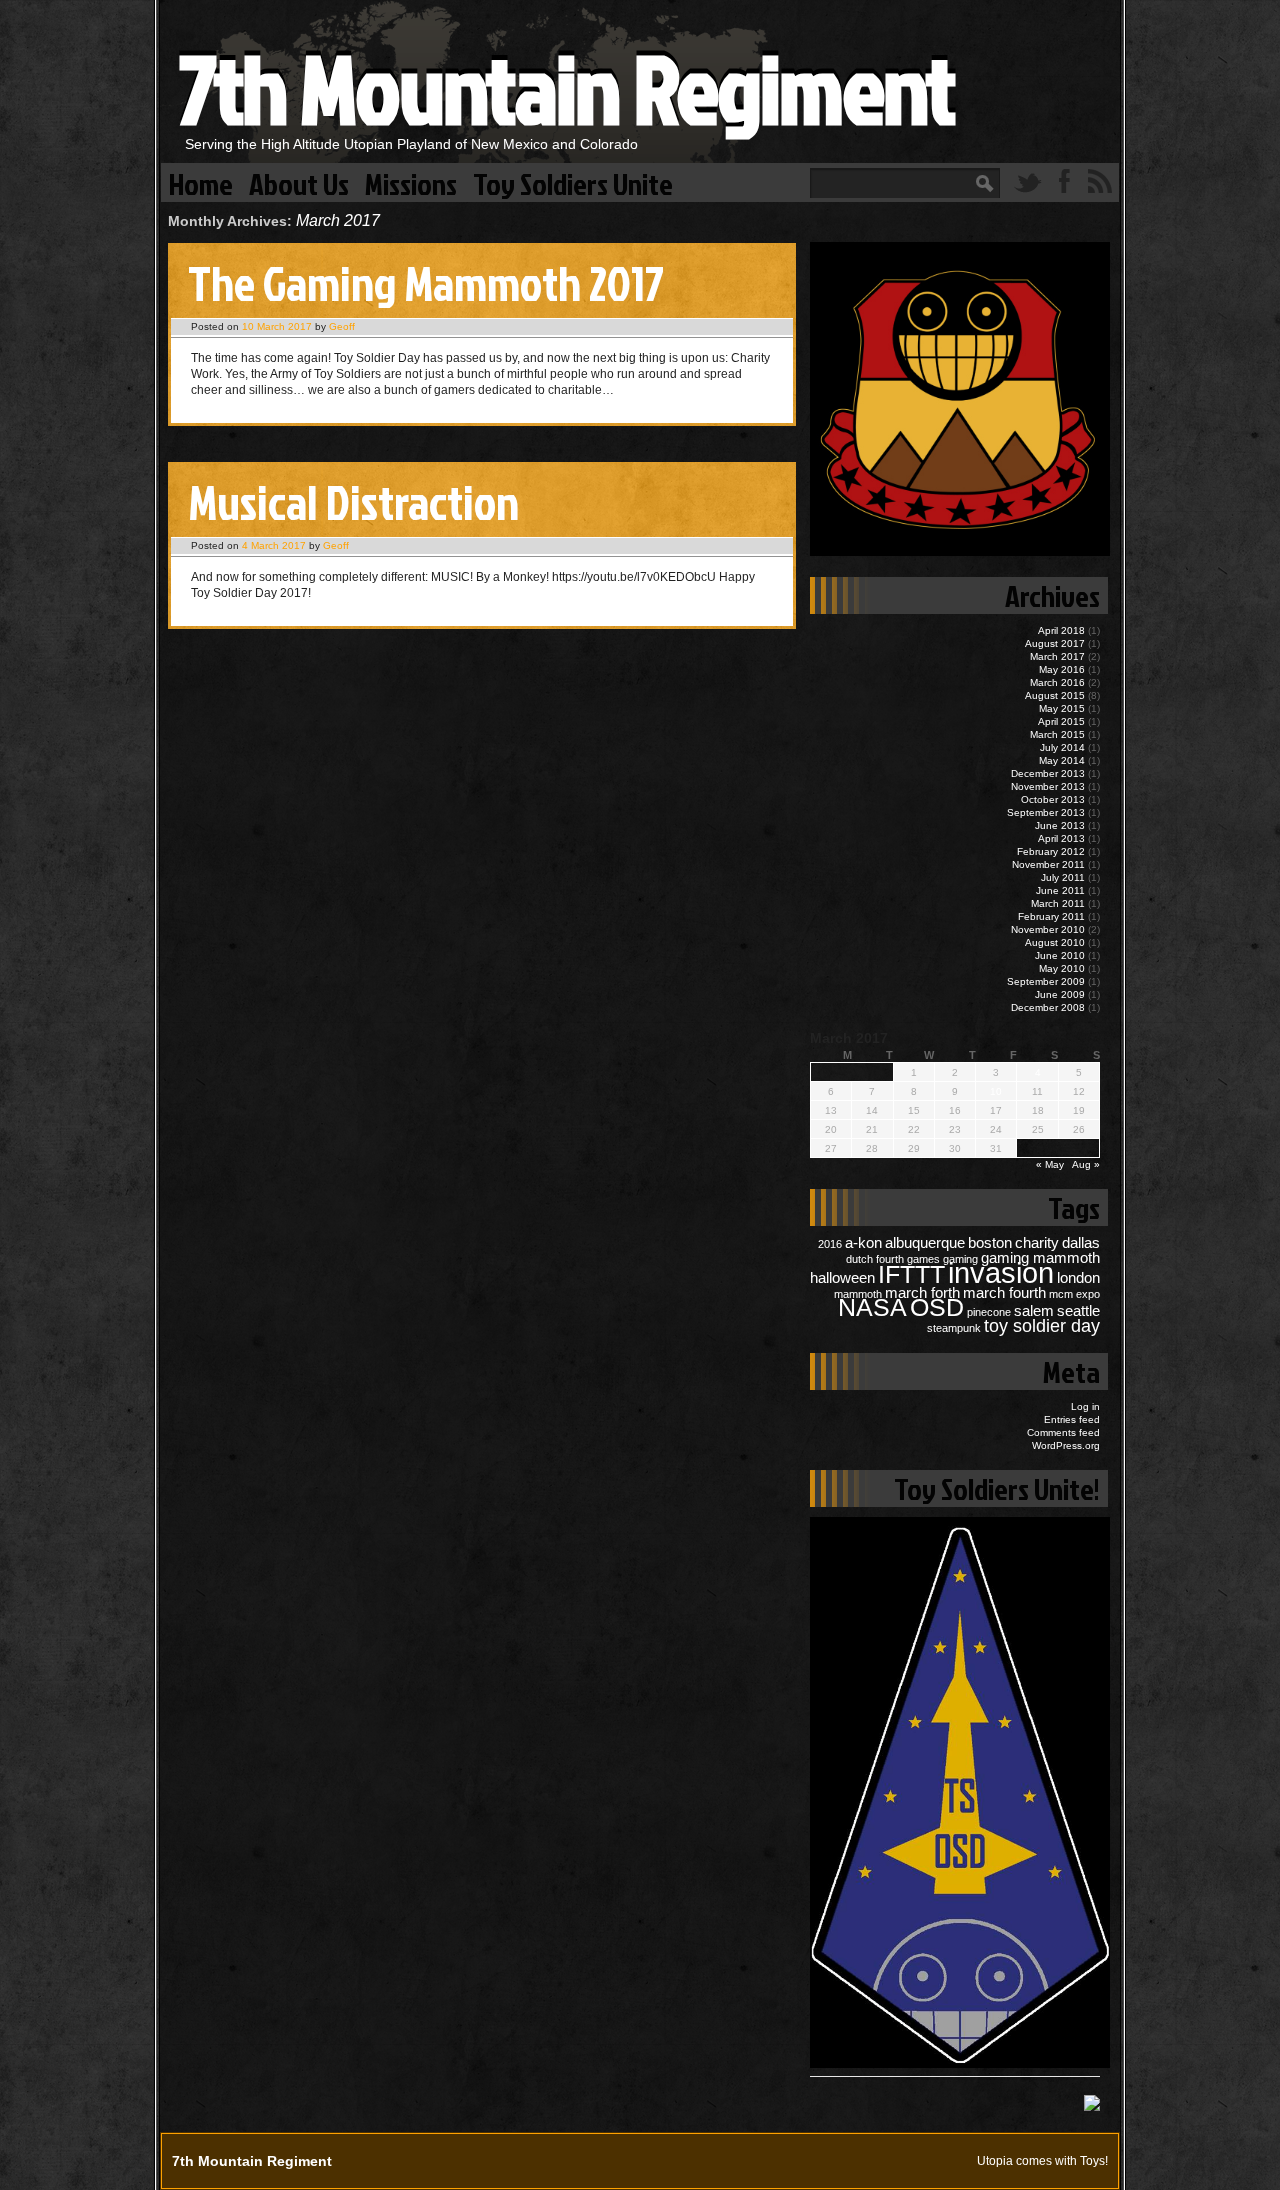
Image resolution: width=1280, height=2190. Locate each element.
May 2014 (1062, 760)
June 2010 (1060, 955)
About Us (299, 182)
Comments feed (1063, 1432)
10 (996, 1091)
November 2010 (1048, 929)
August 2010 (1055, 942)
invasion (1001, 1272)
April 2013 (1061, 838)
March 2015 (1057, 734)
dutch (859, 1259)
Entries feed (1072, 1419)
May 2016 (1062, 669)
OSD (937, 1307)
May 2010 (1062, 968)
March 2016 (1057, 682)
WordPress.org (1066, 1445)
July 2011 (1063, 877)
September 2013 (1046, 812)
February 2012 (1051, 851)
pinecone (989, 1312)
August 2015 (1055, 695)
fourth (890, 1259)
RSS (1100, 181)
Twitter (1028, 181)
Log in (1085, 1406)
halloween (842, 1277)
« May (1050, 1164)
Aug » (1086, 1164)
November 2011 (1048, 864)
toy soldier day (1042, 1325)
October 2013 (1053, 799)
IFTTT (911, 1274)
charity (1037, 1242)
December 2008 (1048, 1007)
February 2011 (1051, 916)
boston (990, 1242)
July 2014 (1062, 747)
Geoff (342, 326)
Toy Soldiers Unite (573, 182)
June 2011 (1060, 890)
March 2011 (1058, 903)
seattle (1078, 1310)
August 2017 (1055, 643)
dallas (1081, 1242)
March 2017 (1057, 656)
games (923, 1259)
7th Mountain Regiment (567, 87)
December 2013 (1048, 773)
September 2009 (1046, 981)
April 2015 (1061, 721)
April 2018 (1061, 630)
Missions (411, 182)
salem (1034, 1310)
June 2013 (1060, 825)
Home (201, 182)
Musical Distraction (353, 501)
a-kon (863, 1242)
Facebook (1064, 181)
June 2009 (1060, 994)
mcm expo (1074, 1294)
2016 (830, 1244)
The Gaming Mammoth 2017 (426, 282)
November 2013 (1048, 786)
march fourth (1004, 1292)
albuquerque (925, 1242)
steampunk (954, 1328)
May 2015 (1062, 708)
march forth (922, 1292)
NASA (872, 1307)
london (1078, 1277)
